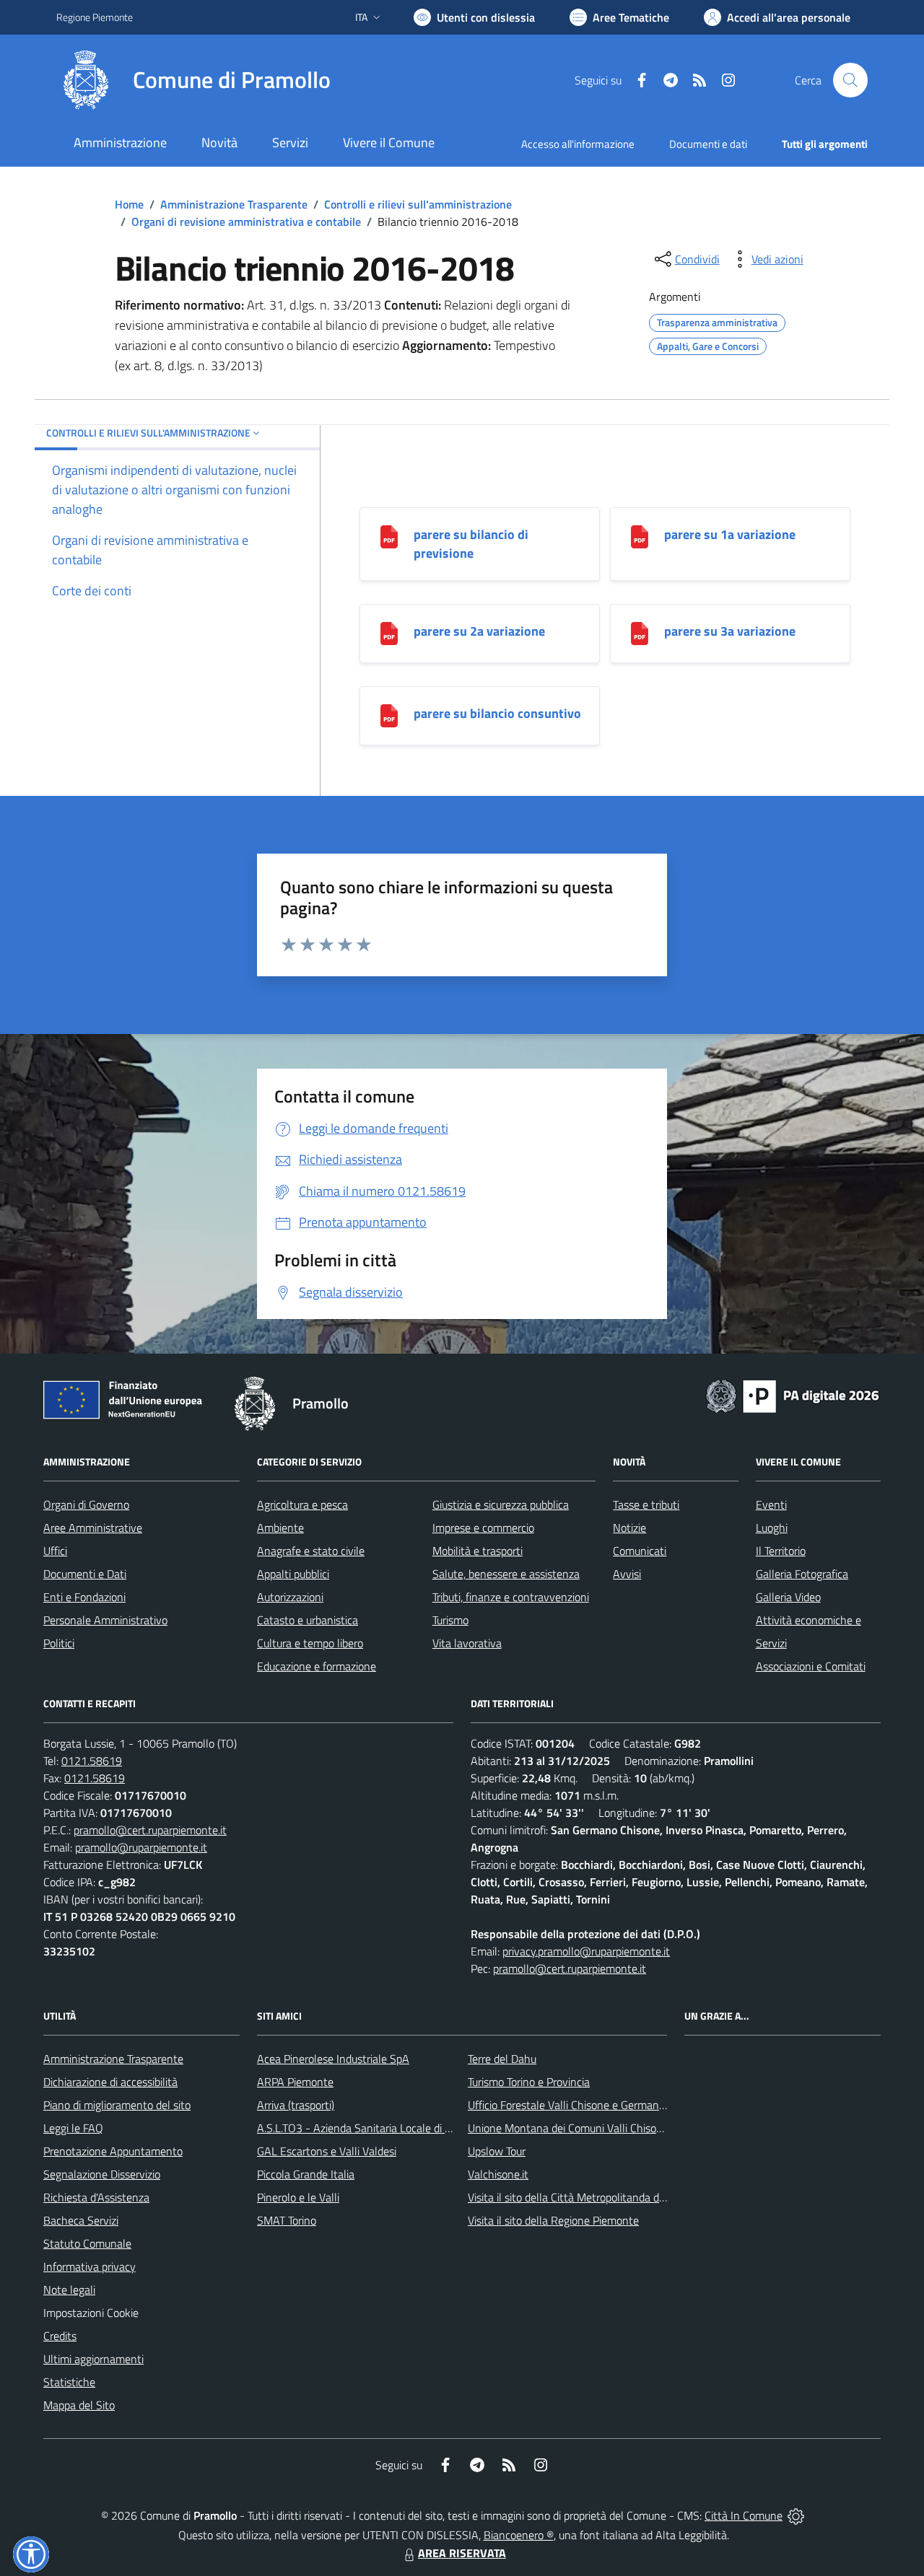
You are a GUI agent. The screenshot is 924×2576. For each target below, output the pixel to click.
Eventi (771, 1504)
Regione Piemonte (95, 17)
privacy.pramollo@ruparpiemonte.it (586, 1951)
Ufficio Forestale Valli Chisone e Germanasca (574, 2105)
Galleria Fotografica (802, 1574)
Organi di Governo (86, 1504)
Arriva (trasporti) (296, 2105)
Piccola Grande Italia (306, 2174)
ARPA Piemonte (295, 2082)
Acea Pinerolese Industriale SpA (333, 2059)
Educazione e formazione (317, 1666)
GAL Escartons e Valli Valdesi (327, 2151)
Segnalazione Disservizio (102, 2174)
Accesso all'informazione (578, 144)
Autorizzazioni (290, 1597)
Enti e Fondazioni (84, 1597)
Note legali (69, 2290)
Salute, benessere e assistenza (506, 1574)
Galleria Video (788, 1597)
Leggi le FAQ (73, 2128)
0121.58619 (92, 1761)
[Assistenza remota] (796, 2515)
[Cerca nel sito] (850, 80)
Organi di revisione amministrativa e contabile (246, 222)
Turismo (450, 1620)
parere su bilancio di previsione (471, 544)
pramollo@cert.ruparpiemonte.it (150, 1830)
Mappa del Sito (79, 2405)
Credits (60, 2336)
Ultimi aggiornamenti (93, 2359)
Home (129, 204)
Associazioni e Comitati (811, 1666)
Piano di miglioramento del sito (117, 2105)
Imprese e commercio (483, 1528)
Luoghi (772, 1528)
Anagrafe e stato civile (311, 1551)
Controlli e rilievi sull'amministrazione (418, 204)
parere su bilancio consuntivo (497, 713)
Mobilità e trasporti (478, 1551)
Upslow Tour (497, 2151)
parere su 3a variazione (730, 631)
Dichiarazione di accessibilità (110, 2082)
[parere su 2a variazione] (389, 632)
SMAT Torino (287, 2220)
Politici (59, 1643)
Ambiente (280, 1528)
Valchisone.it (498, 2174)
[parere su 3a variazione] (640, 632)
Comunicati (640, 1551)
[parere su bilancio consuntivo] (389, 715)
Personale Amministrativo (105, 1620)
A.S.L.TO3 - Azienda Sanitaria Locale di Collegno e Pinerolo (397, 2128)
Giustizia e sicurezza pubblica (501, 1504)
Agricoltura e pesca (302, 1504)
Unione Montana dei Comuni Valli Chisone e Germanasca (604, 2128)
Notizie (629, 1528)
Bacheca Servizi (81, 2220)
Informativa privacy (90, 2266)
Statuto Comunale (87, 2243)
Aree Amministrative (93, 1528)
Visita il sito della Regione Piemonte (553, 2220)
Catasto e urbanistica (308, 1620)
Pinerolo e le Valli (298, 2197)
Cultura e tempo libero (310, 1643)
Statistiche (69, 2382)
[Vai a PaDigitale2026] (793, 1395)
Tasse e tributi (646, 1504)
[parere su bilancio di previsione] (389, 536)
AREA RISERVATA (462, 2553)
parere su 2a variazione (479, 631)
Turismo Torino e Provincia (529, 2082)
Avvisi (627, 1574)
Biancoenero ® (519, 2535)
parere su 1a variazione (730, 534)
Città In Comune (744, 2515)
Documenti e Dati (85, 1574)
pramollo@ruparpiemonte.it (141, 1847)
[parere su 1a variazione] (640, 536)
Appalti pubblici (293, 1574)
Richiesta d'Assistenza (96, 2197)
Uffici (55, 1551)
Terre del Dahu (502, 2059)
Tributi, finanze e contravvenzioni (511, 1597)
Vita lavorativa (467, 1643)
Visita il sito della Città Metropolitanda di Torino (580, 2197)
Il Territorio (781, 1551)
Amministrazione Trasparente (234, 204)
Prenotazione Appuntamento (113, 2151)
